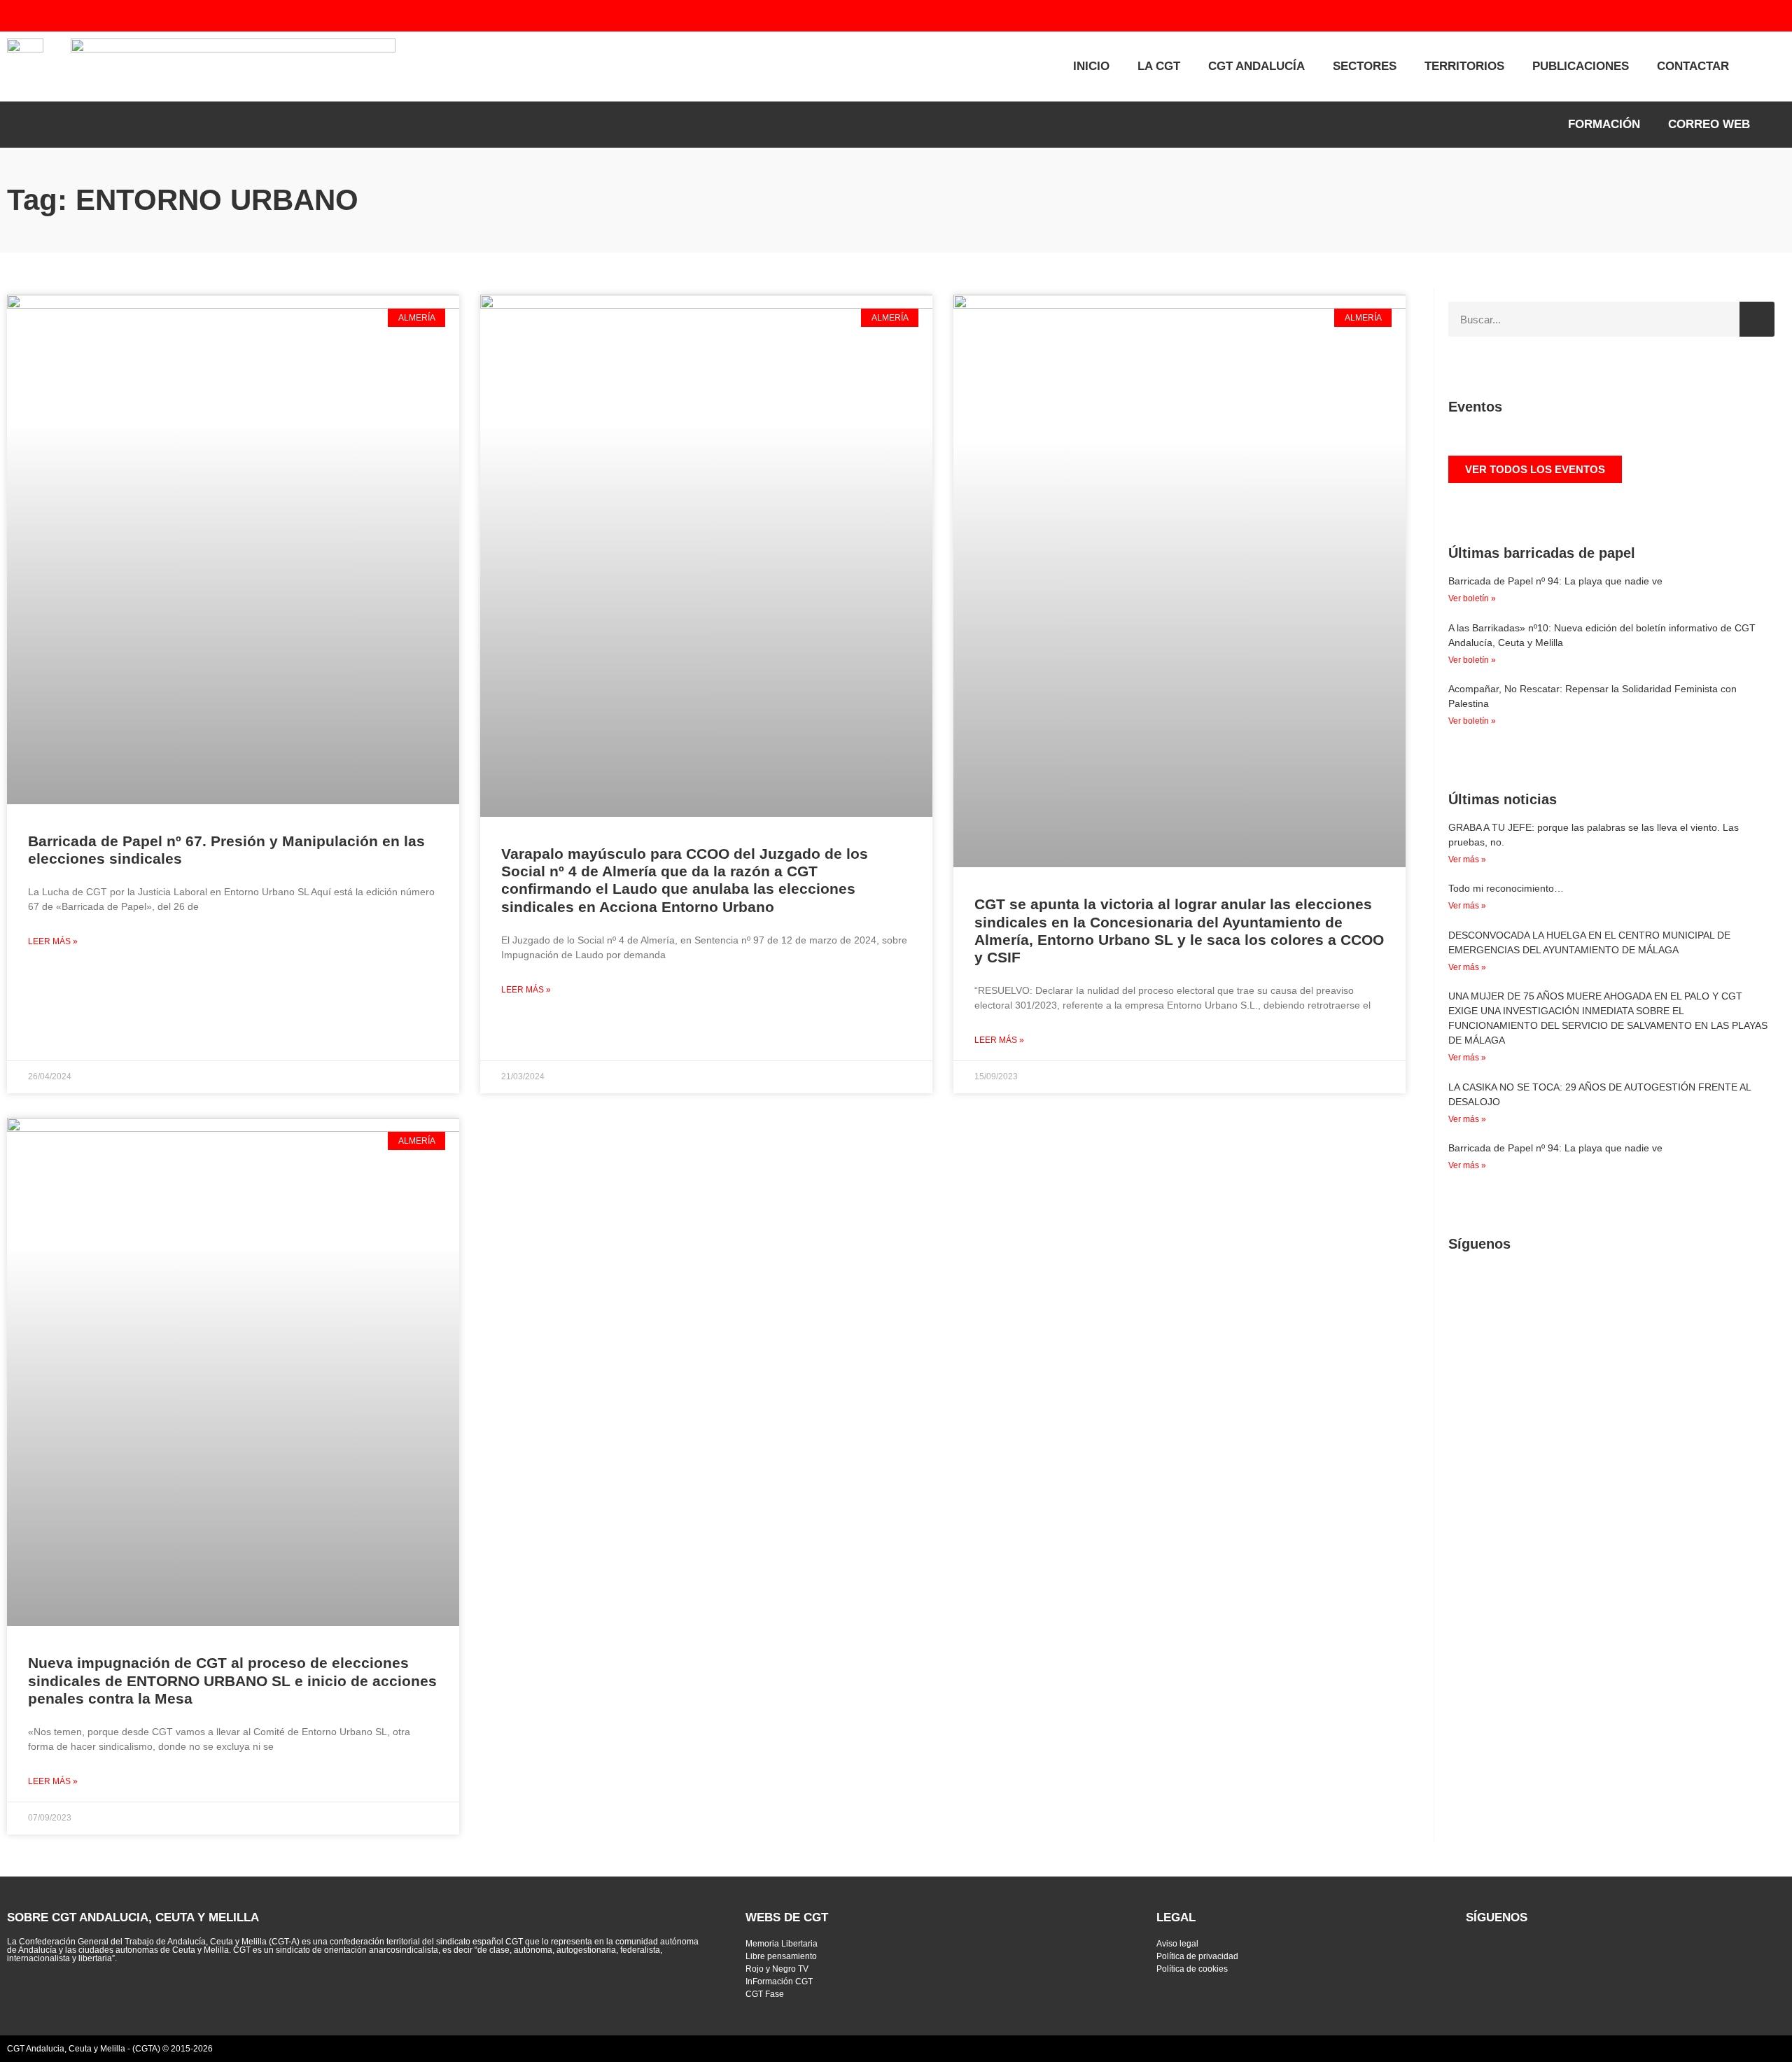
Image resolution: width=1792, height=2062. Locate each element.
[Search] (1757, 319)
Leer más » (53, 941)
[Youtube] (1671, 16)
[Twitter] (1643, 16)
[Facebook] (1699, 16)
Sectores (1365, 66)
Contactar (1693, 66)
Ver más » (1467, 860)
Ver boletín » (1472, 598)
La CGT (1159, 66)
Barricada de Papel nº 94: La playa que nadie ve (1555, 581)
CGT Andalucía (1256, 66)
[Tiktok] (1755, 16)
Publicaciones (1581, 66)
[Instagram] (1727, 16)
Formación (1604, 124)
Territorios (1464, 66)
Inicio (1091, 66)
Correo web (1709, 124)
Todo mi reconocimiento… (1506, 888)
